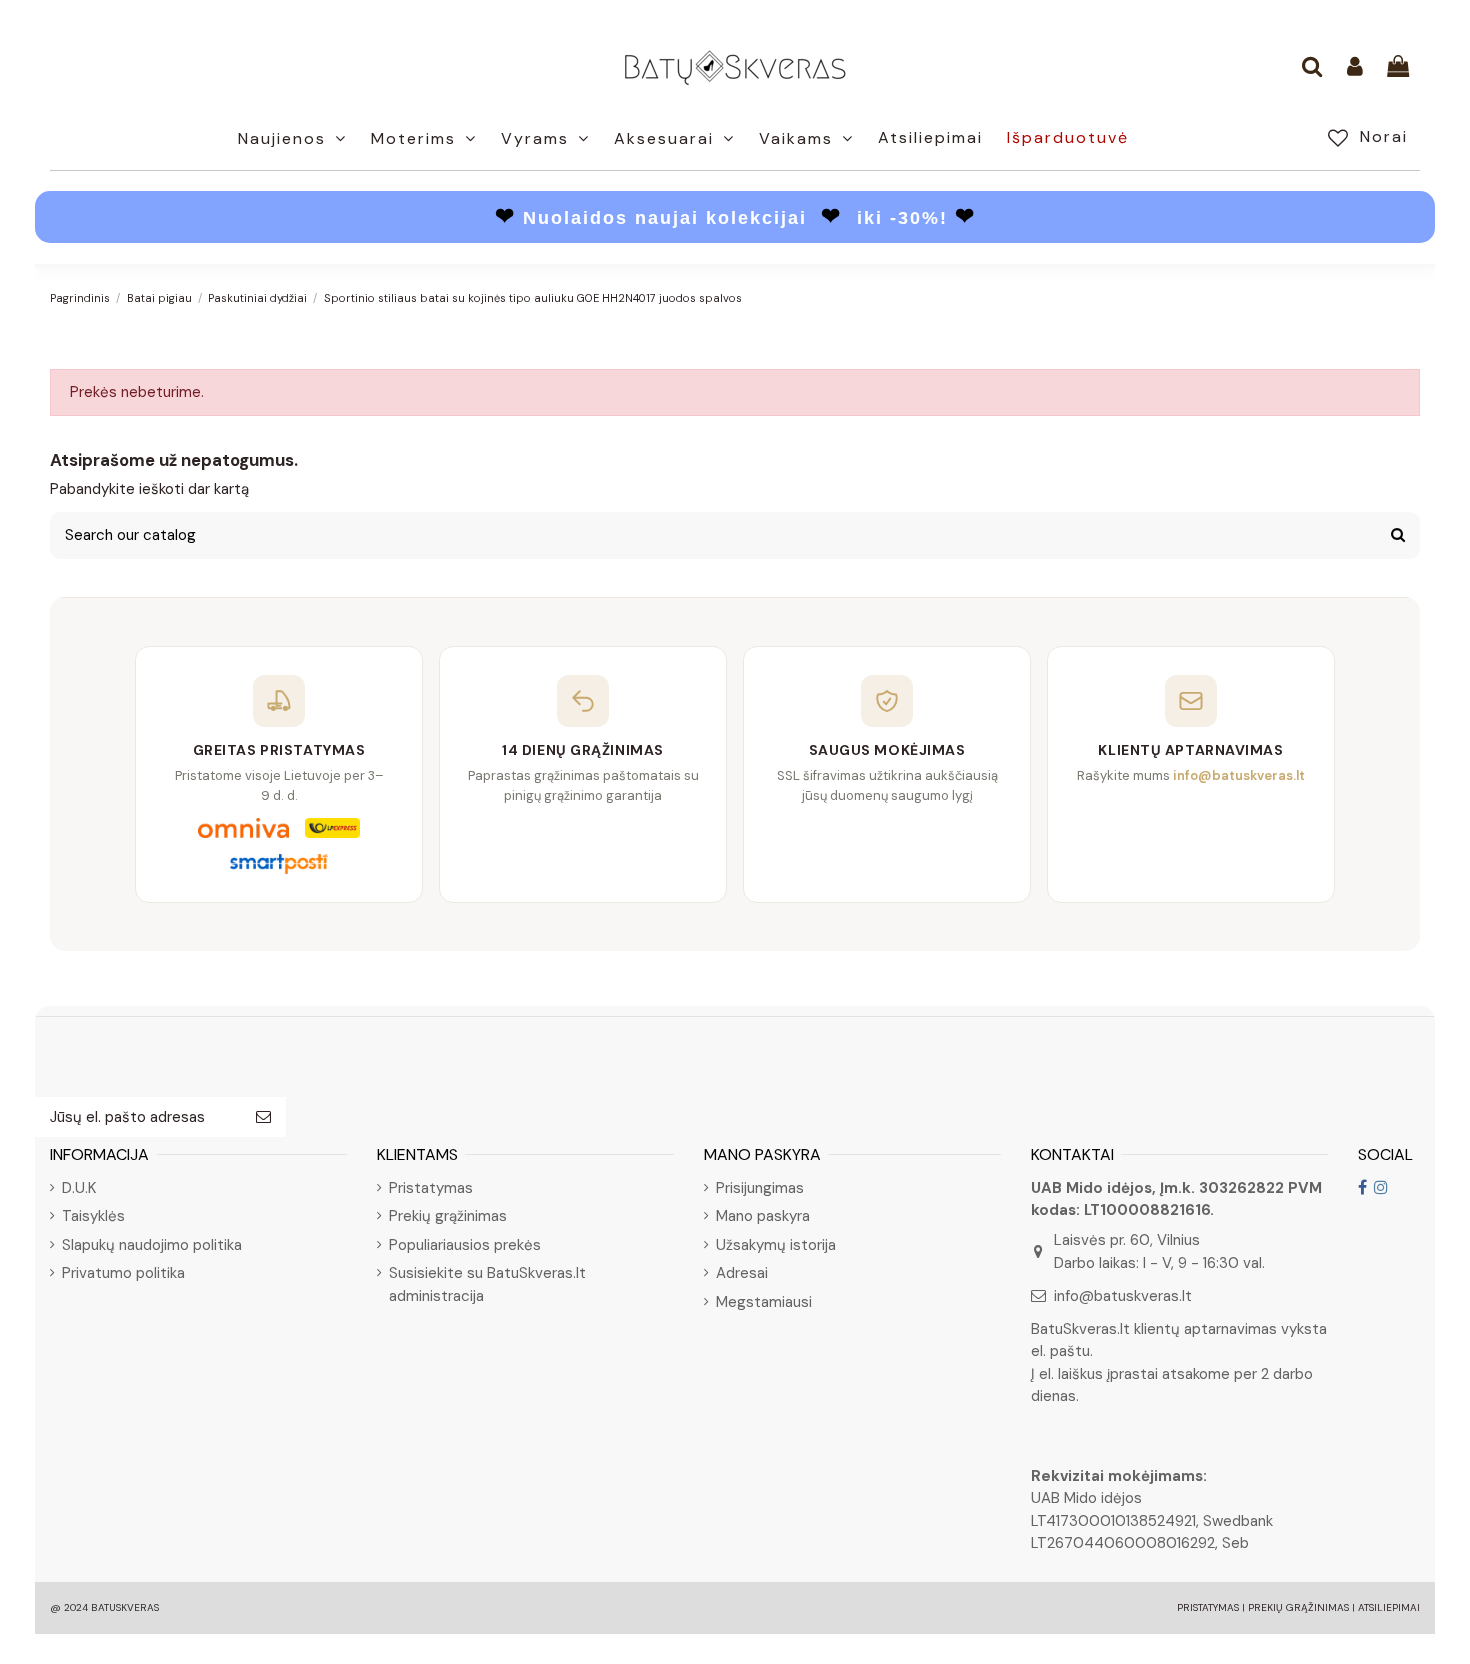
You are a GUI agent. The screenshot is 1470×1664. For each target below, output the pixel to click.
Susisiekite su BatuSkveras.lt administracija (487, 1284)
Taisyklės (93, 1216)
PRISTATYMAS (1208, 1607)
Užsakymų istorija (776, 1245)
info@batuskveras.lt (1123, 1296)
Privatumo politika (123, 1273)
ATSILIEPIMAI (1389, 1607)
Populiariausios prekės (465, 1245)
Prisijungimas (760, 1188)
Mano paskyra (763, 1216)
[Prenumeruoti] (263, 1117)
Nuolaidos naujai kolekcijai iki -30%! (735, 218)
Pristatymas (431, 1188)
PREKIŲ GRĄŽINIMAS (1298, 1607)
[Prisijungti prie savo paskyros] (1355, 68)
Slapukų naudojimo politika (152, 1245)
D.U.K (79, 1188)
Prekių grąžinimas (448, 1216)
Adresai (742, 1273)
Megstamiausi (764, 1302)
